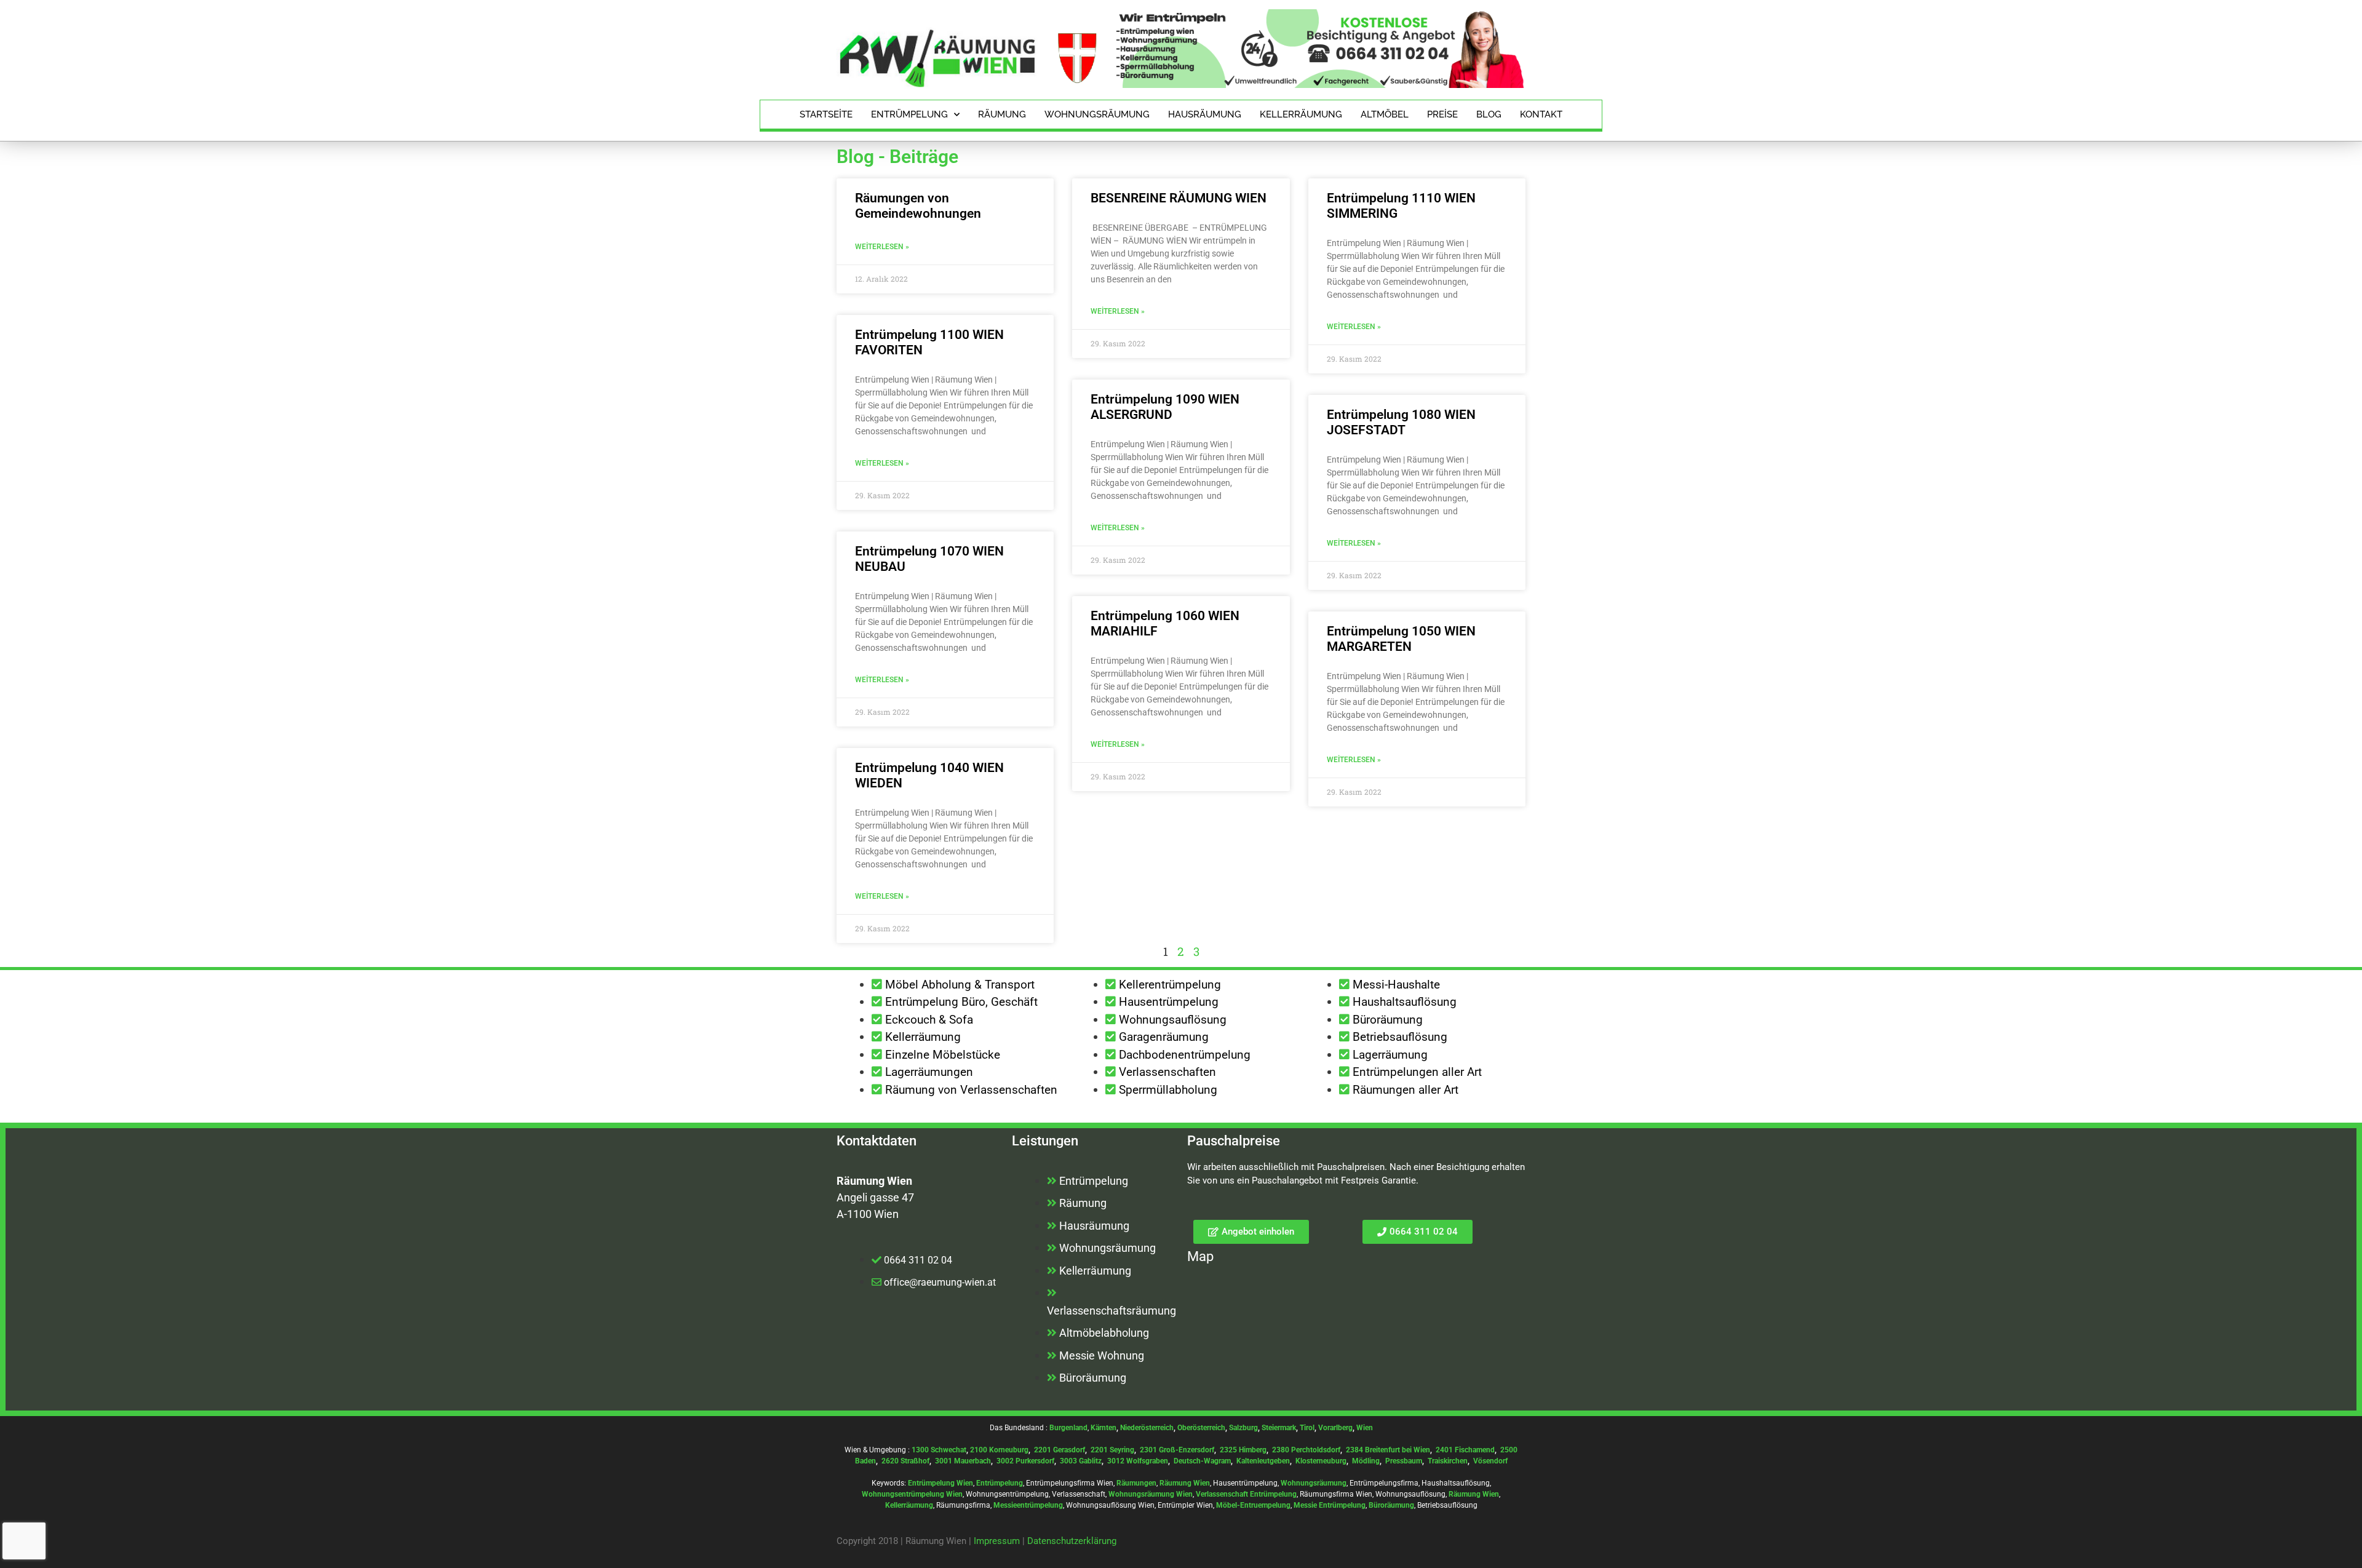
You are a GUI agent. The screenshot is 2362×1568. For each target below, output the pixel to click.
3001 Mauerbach (963, 1461)
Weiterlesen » (882, 247)
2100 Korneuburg (999, 1450)
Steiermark (1279, 1428)
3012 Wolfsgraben (1138, 1461)
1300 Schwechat (939, 1450)
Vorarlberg (1335, 1428)
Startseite (826, 114)
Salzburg (1243, 1428)
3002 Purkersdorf (1025, 1461)
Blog (1489, 114)
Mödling (1366, 1461)
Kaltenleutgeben (1263, 1461)
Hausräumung (1205, 114)
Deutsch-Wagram (1202, 1461)
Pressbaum (1404, 1461)
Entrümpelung (909, 114)
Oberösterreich (1201, 1428)
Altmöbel (1385, 114)
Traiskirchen (1448, 1461)
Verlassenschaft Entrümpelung (1246, 1494)
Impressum (997, 1541)
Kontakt (1541, 114)
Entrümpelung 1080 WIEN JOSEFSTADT (1401, 422)
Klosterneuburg (1321, 1461)
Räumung (1002, 114)
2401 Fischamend (1465, 1450)
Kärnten (1103, 1428)
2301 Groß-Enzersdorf (1177, 1450)
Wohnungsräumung (1097, 114)
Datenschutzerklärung (1072, 1541)
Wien (1365, 1428)
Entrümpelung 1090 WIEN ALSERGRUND (1165, 407)
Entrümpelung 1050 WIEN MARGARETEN (1401, 639)
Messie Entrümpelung (1330, 1505)
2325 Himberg (1243, 1450)
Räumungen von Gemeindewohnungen (918, 206)
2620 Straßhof (905, 1461)
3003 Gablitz (1081, 1461)
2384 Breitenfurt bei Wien (1388, 1450)
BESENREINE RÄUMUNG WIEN (1179, 198)
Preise (1442, 114)
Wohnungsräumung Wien (1151, 1494)
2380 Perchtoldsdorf (1306, 1450)
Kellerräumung (1301, 114)
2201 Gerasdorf (1059, 1450)
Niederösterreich (1147, 1428)
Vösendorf (1490, 1461)
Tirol (1307, 1428)
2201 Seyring (1112, 1450)
